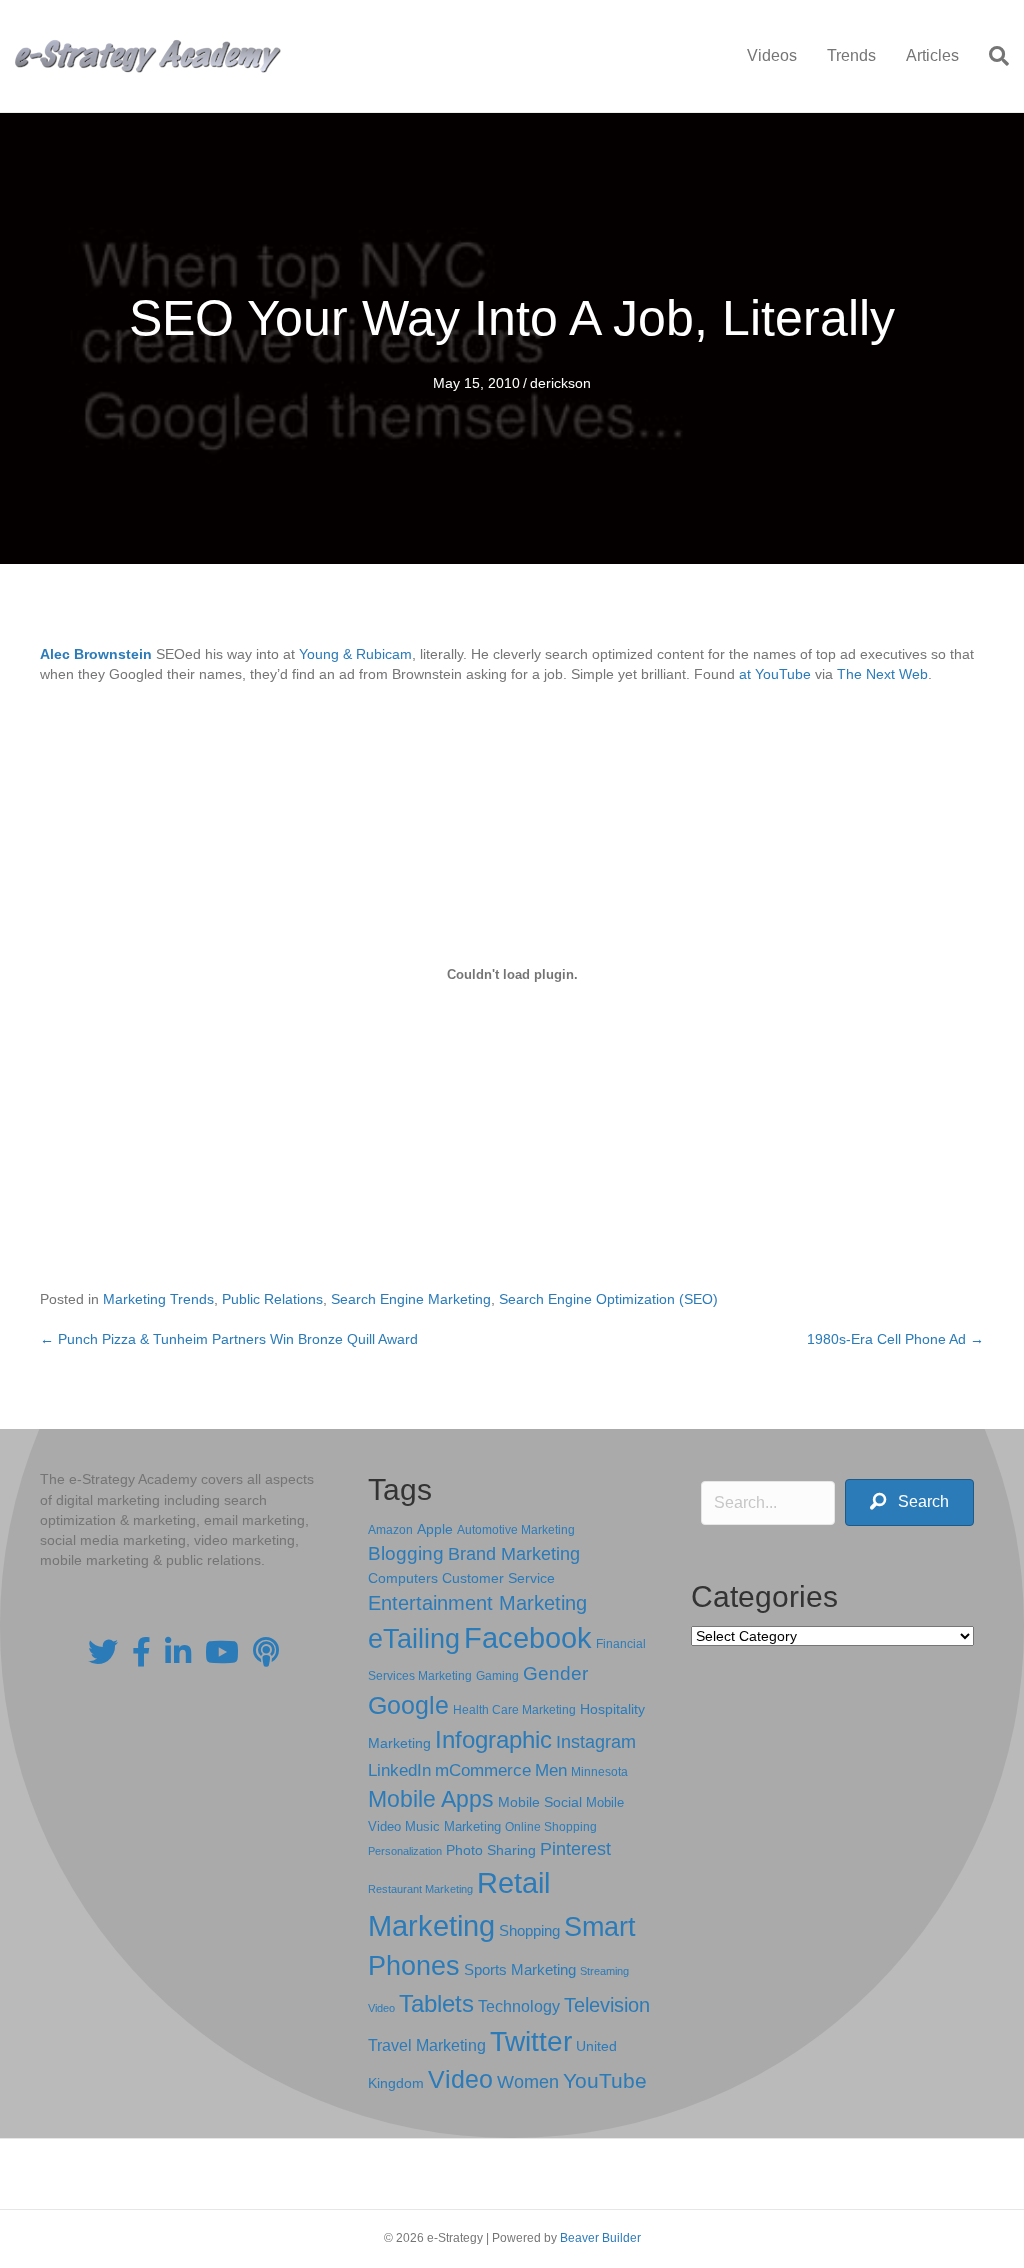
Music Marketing (453, 1826)
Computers (403, 1578)
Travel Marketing (427, 2045)
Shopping (529, 1931)
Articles (932, 55)
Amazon (390, 1530)
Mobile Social (540, 1802)
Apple (435, 1529)
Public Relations (272, 1299)
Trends (851, 55)
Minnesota (599, 1771)
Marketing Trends (158, 1299)
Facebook (528, 1637)
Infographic (493, 1740)
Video (460, 2079)
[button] (909, 1502)
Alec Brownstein (96, 654)
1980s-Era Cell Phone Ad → (895, 1339)
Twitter (531, 2041)
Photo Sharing (491, 1850)
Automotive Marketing (516, 1530)
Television (607, 2005)
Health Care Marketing (514, 1710)
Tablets (436, 2003)
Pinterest (575, 1849)
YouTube (605, 2080)
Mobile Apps (431, 1799)
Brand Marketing (514, 1554)
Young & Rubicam (355, 654)
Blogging (406, 1553)
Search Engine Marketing (411, 1299)
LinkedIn (399, 1770)
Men (551, 1770)
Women (528, 2082)
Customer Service (498, 1578)
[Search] (991, 56)
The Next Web (882, 674)
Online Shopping (551, 1827)
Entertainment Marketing (477, 1603)
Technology (519, 2006)
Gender (555, 1673)
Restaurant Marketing (420, 1889)
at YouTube (775, 674)
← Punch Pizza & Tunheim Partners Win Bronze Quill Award (229, 1339)
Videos (772, 55)
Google (408, 1705)
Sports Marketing (520, 1970)
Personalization (405, 1851)
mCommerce (483, 1770)
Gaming (497, 1675)
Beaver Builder (600, 2238)
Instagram (596, 1742)
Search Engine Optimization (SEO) (608, 1299)
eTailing (414, 1638)
